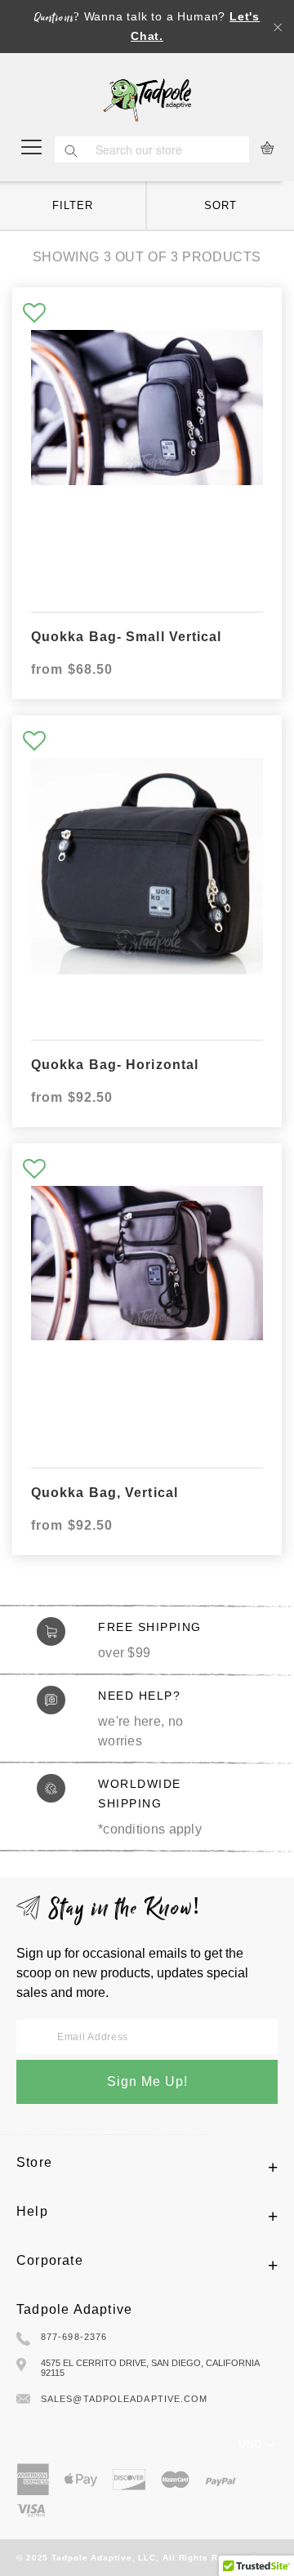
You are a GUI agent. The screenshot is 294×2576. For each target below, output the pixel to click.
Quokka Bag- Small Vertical (127, 637)
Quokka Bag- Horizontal (115, 1065)
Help (32, 2211)
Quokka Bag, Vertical (105, 1493)
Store (34, 2162)
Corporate (50, 2260)
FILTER (72, 205)
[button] (34, 314)
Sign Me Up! (147, 2081)
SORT (220, 205)
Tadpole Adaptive (74, 2309)
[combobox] (168, 149)
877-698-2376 (74, 2337)
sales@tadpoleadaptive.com (125, 2399)
